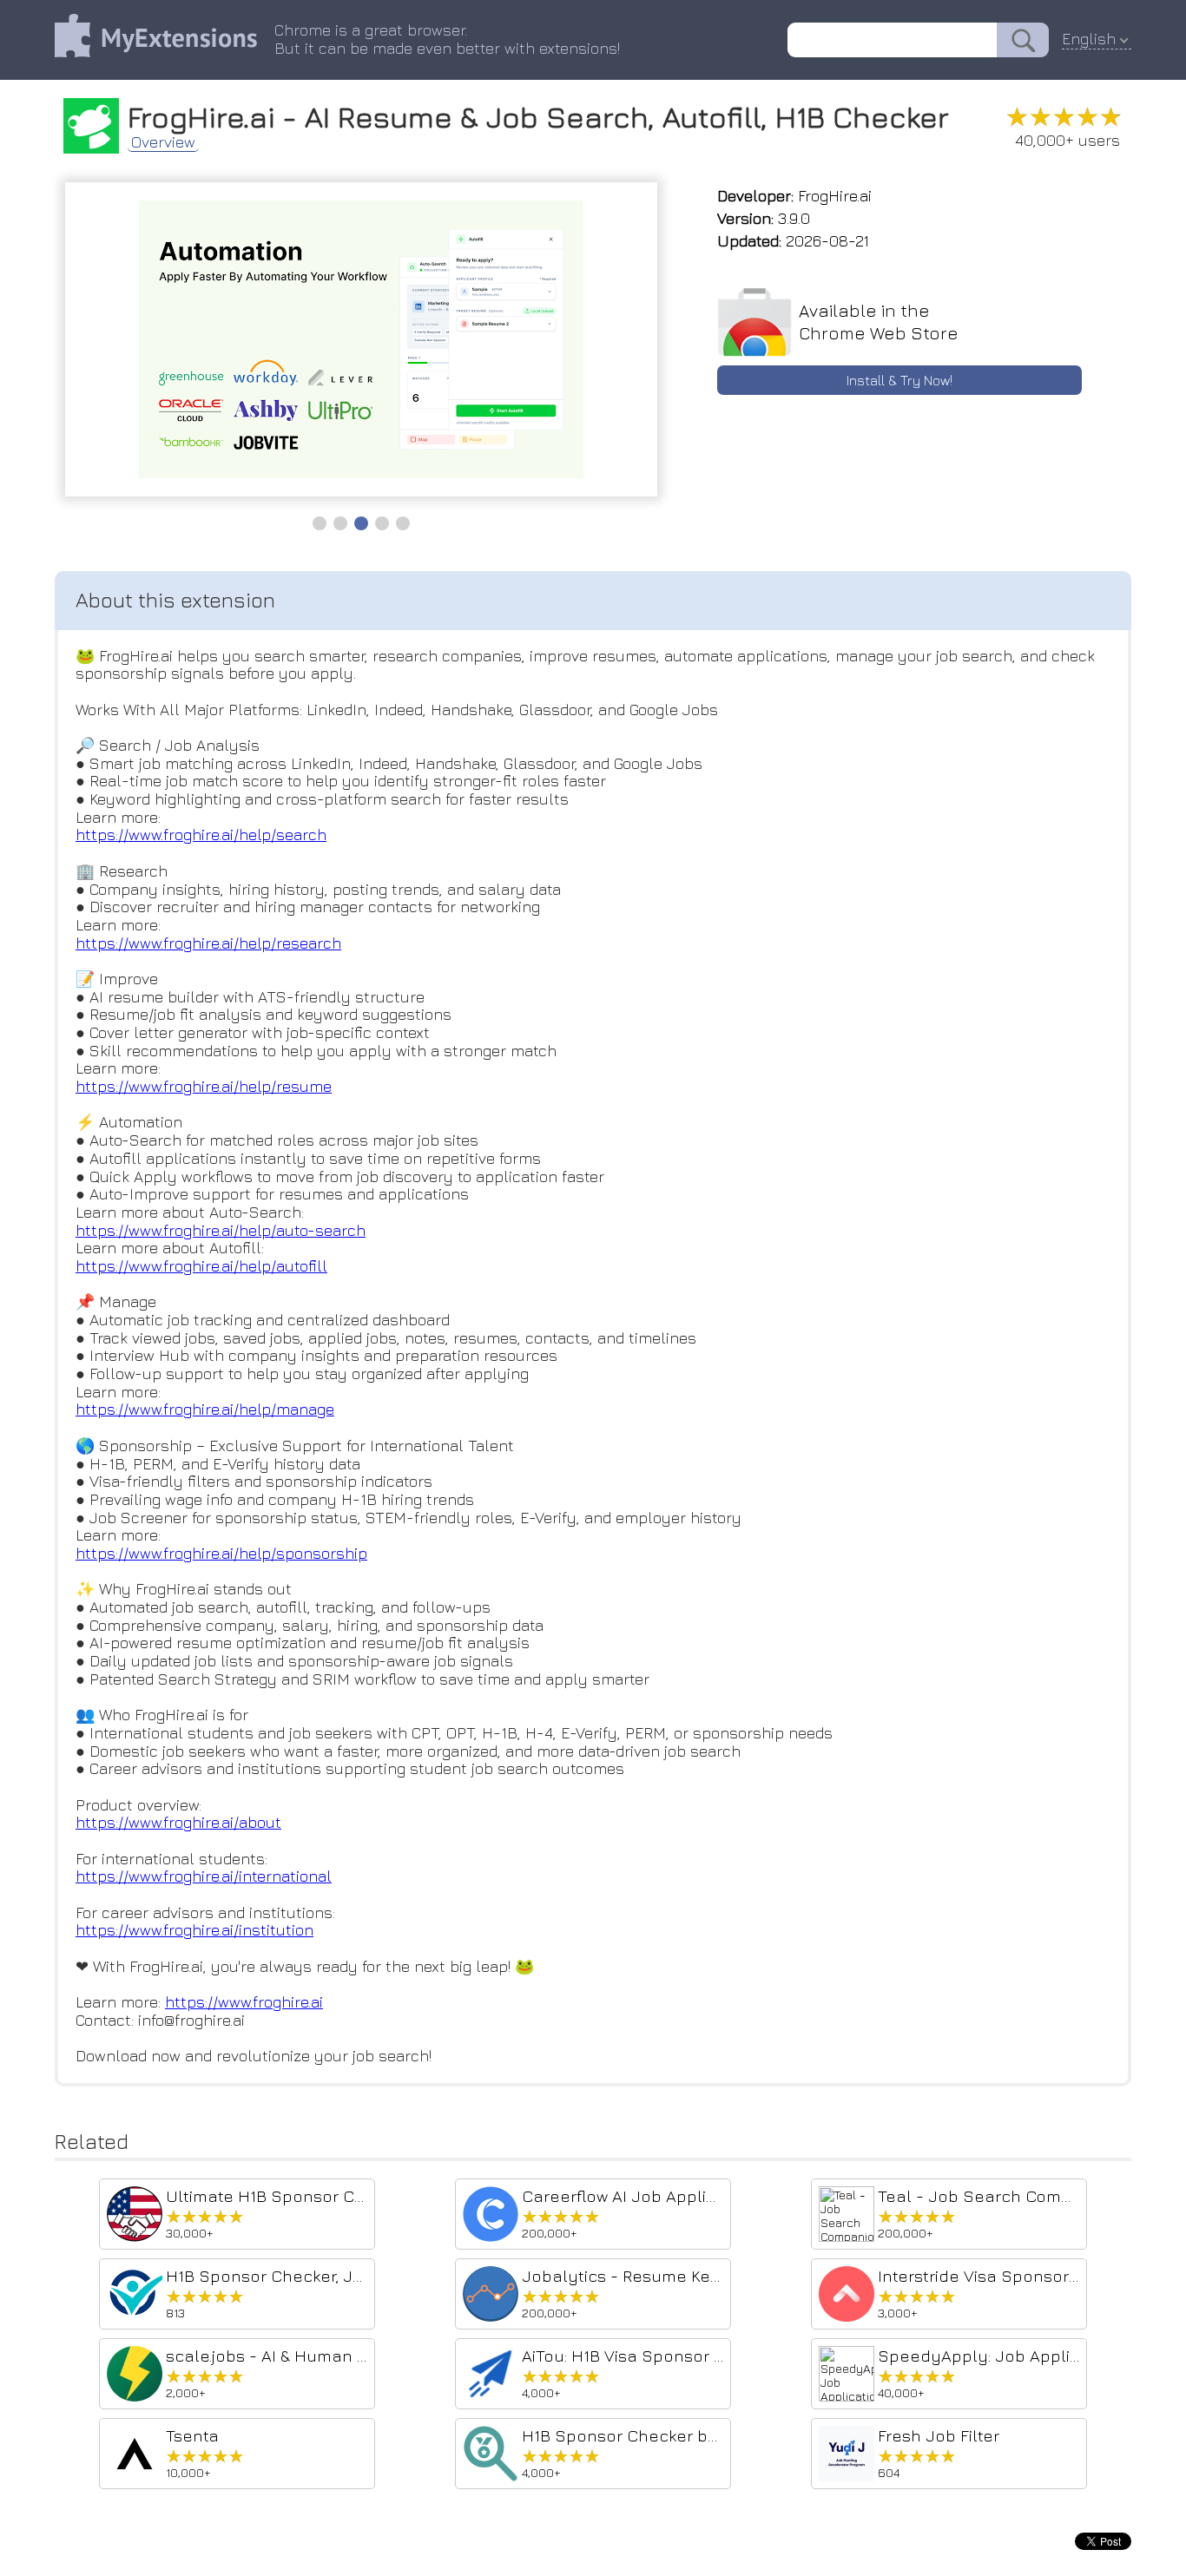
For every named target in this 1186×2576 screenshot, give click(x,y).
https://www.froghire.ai (244, 2002)
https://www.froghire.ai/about (178, 1822)
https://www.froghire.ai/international (204, 1876)
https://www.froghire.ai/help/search (201, 835)
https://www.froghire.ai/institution (194, 1930)
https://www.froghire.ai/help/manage (205, 1409)
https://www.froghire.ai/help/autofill (201, 1266)
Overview (163, 142)
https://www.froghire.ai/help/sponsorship (221, 1553)
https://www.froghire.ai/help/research (208, 943)
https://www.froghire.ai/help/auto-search (221, 1230)
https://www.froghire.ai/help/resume (204, 1086)
